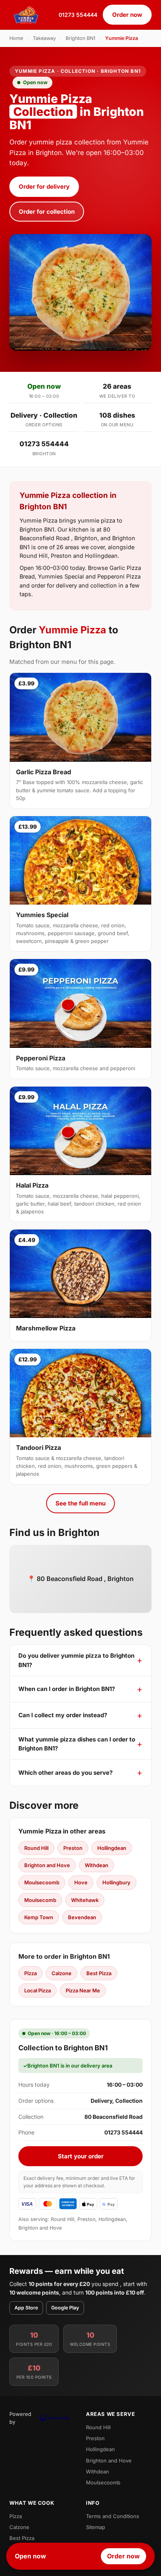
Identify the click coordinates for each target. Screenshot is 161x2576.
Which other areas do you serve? (65, 1773)
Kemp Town (39, 1917)
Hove (81, 1882)
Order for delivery (44, 187)
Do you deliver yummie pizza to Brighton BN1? (76, 1660)
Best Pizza (99, 1973)
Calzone (62, 1973)
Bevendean (82, 1917)
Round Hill (36, 1848)
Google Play (65, 2308)
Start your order (81, 2156)
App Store (26, 2308)
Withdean (97, 1865)
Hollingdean (112, 1848)
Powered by (20, 2418)
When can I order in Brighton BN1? (67, 1689)
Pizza (30, 1973)
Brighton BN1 (80, 38)
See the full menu (80, 1503)
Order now (127, 15)
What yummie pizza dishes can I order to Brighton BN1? (77, 1744)
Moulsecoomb (42, 1882)
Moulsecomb (40, 1900)
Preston (73, 1848)
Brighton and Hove (47, 1865)
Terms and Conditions (113, 2516)
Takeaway (44, 38)
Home (16, 38)
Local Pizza (38, 1990)
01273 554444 (78, 15)
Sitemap (96, 2527)
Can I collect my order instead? (63, 1715)
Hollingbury (116, 1882)
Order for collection (47, 212)
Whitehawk (85, 1900)
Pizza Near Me (83, 1990)
